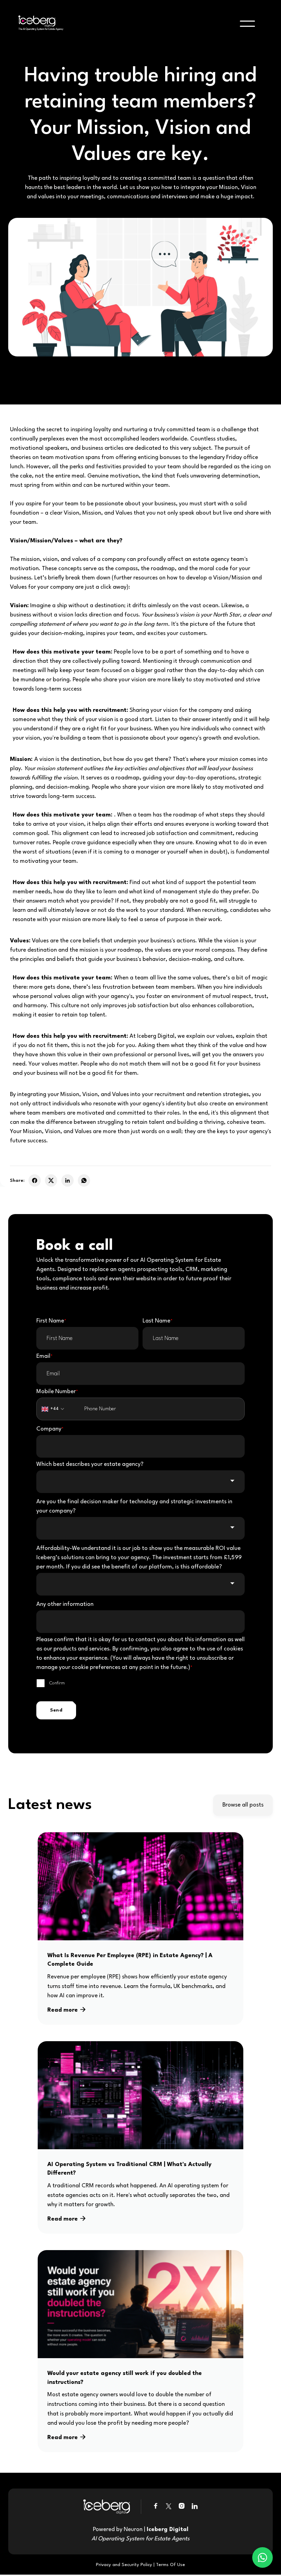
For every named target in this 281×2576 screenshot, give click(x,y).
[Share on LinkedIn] (68, 1180)
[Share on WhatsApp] (84, 1180)
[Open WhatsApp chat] (262, 2557)
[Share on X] (51, 1180)
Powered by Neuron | (140, 2534)
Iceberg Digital (156, 1036)
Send (56, 1710)
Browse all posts (243, 1805)
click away (113, 587)
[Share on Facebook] (35, 1180)
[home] (39, 24)
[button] (247, 24)
